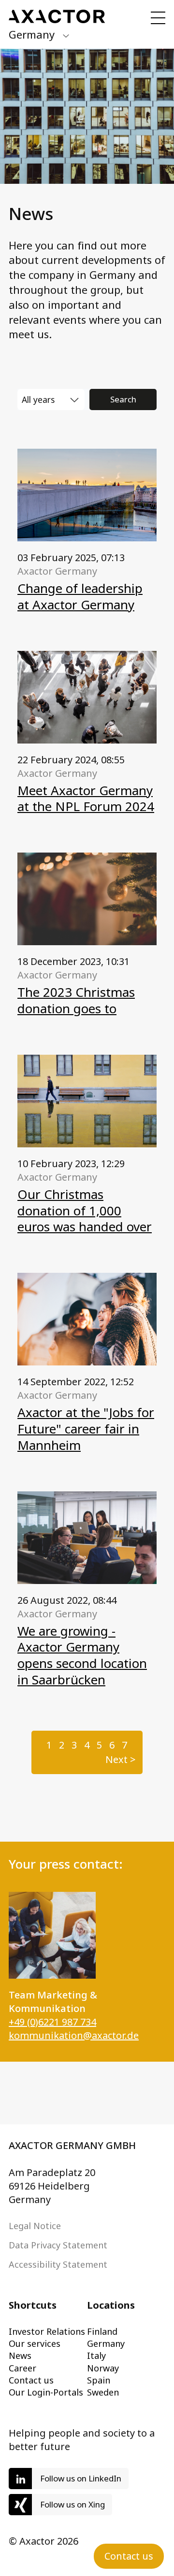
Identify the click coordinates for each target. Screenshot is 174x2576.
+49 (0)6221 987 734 (52, 2022)
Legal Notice (35, 2226)
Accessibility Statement (58, 2264)
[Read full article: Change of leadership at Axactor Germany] (87, 495)
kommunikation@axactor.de (74, 2035)
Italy (96, 2356)
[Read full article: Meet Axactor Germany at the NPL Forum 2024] (87, 697)
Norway (103, 2368)
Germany (106, 2343)
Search (123, 399)
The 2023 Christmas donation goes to (76, 1000)
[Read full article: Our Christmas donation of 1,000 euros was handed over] (87, 1101)
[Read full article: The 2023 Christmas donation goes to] (87, 899)
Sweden (103, 2392)
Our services (35, 2343)
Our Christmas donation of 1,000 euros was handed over (85, 1211)
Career (22, 2368)
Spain (99, 2380)
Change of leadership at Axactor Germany (80, 596)
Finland (102, 2331)
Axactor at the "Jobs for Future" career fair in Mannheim (86, 1429)
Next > (121, 1759)
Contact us (31, 2380)
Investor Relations (47, 2331)
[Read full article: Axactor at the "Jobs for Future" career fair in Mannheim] (87, 1319)
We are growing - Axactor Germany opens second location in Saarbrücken (82, 1655)
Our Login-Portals (46, 2392)
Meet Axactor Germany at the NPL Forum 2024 (86, 799)
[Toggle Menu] (158, 18)
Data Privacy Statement (58, 2245)
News (20, 2356)
